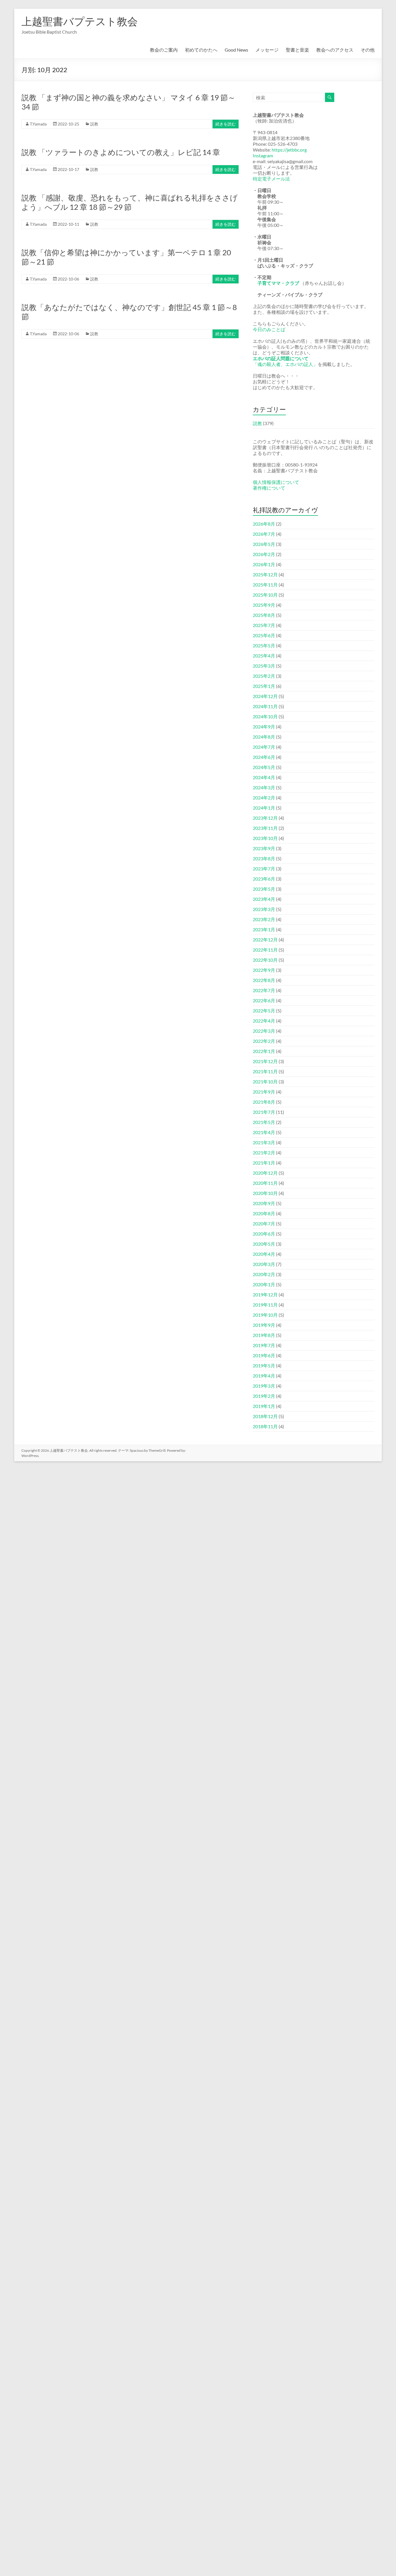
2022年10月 (265, 960)
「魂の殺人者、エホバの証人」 (285, 364)
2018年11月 (265, 1426)
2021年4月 (264, 1132)
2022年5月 (264, 1011)
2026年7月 (264, 534)
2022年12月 (265, 940)
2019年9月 (264, 1325)
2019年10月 (265, 1315)
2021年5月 (264, 1122)
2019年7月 (264, 1345)
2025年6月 (264, 635)
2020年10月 (265, 1193)
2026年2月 (264, 554)
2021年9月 (264, 1092)
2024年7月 (264, 747)
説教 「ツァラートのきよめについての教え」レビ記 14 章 (121, 152)
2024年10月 (265, 716)
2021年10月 (265, 1082)
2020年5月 (264, 1244)
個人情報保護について (276, 482)
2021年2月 (264, 1153)
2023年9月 (264, 848)
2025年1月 (264, 686)
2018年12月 (265, 1416)
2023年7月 (264, 869)
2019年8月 (264, 1335)
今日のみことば (269, 329)
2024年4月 (264, 777)
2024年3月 (264, 787)
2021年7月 (264, 1112)
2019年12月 (265, 1295)
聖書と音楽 (297, 50)
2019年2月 (264, 1396)
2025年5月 (264, 645)
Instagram (263, 155)
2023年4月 (264, 899)
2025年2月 (264, 676)
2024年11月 (265, 706)
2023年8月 (264, 858)
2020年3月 (264, 1264)
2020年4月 (264, 1254)
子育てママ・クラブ (278, 283)
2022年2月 (264, 1041)
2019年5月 (264, 1366)
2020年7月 (264, 1224)
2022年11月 (265, 950)
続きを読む (226, 124)
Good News (236, 50)
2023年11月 (265, 828)
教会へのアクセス (335, 50)
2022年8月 (264, 980)
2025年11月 (265, 585)
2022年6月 (264, 1000)
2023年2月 (264, 919)
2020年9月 (264, 1203)
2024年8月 (264, 737)
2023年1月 (264, 929)
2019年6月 (264, 1355)
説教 (94, 124)
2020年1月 (264, 1284)
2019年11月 (265, 1305)
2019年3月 (264, 1386)
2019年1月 (264, 1406)
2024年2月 (264, 798)
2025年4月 (264, 656)
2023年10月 (265, 838)
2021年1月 (264, 1163)
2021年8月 (264, 1102)
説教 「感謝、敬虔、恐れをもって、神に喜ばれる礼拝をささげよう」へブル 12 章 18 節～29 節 (130, 202)
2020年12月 (265, 1173)
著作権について (269, 488)
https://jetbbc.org (289, 150)
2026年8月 (264, 524)
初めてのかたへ (201, 50)
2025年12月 (265, 574)
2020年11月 (265, 1183)
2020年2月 (264, 1274)
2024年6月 (264, 757)
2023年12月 (265, 818)
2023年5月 (264, 889)
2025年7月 (264, 625)
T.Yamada (38, 124)
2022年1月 (264, 1051)
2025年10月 (265, 595)
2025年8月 (264, 615)
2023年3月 (264, 909)
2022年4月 (264, 1021)
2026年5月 (264, 544)
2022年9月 (264, 970)
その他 (368, 50)
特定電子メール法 (271, 179)
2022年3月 (264, 1031)
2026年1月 (264, 564)
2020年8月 (264, 1213)
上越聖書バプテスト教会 (80, 21)
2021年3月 (264, 1142)
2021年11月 (265, 1071)
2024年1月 (264, 808)
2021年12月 (265, 1061)
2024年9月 (264, 727)
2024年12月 (265, 696)
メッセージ (267, 50)
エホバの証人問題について (281, 358)
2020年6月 (264, 1234)
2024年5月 (264, 767)
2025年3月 (264, 666)
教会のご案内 (164, 50)
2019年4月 (264, 1376)
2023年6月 (264, 879)
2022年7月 (264, 990)
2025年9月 (264, 605)
